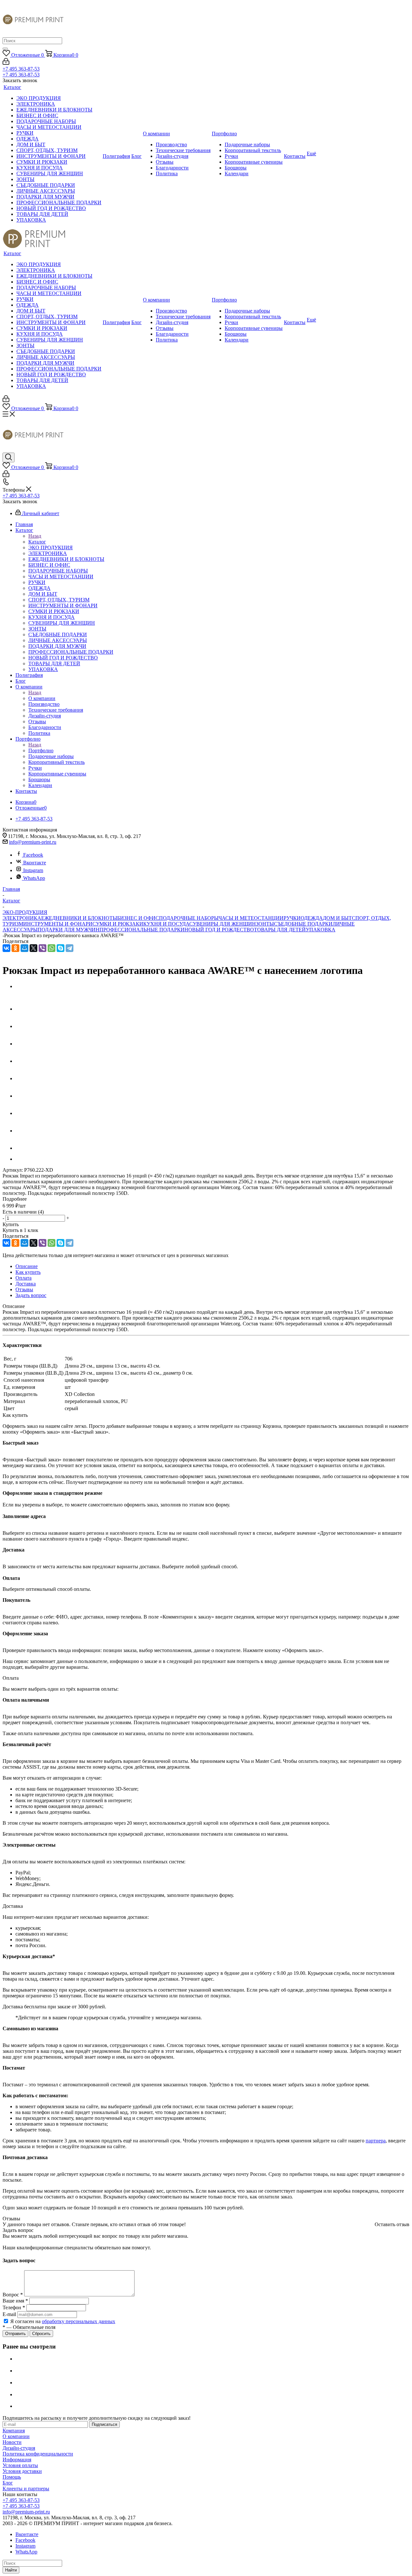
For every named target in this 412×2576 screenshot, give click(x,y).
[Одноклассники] (15, 948)
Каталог (37, 542)
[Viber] (42, 948)
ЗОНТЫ (265, 924)
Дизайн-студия (19, 2448)
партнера (376, 2141)
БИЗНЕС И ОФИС (138, 918)
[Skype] (61, 948)
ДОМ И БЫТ (337, 918)
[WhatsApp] (51, 948)
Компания (14, 2431)
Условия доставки (22, 2471)
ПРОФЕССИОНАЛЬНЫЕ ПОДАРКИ (142, 930)
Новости (12, 2442)
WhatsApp (34, 878)
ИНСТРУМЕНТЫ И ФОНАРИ (58, 924)
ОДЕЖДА (312, 918)
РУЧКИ (292, 918)
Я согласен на (63, 2321)
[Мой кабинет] (6, 63)
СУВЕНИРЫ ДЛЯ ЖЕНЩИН (223, 924)
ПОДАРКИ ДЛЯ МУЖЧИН (69, 930)
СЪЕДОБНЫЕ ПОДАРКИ (303, 924)
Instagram (33, 870)
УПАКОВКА (321, 930)
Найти (11, 2570)
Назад (35, 536)
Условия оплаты (20, 2465)
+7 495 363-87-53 (21, 69)
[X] (33, 948)
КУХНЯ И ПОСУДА (166, 924)
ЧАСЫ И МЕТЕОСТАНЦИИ (251, 918)
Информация (17, 2460)
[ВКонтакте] (6, 948)
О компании (42, 698)
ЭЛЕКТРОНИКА (22, 918)
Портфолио (41, 750)
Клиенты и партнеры (26, 2489)
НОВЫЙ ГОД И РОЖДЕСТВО (219, 930)
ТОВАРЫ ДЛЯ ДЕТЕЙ (280, 930)
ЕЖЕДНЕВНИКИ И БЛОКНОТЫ (79, 918)
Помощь (12, 2477)
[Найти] (5, 49)
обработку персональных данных (79, 2321)
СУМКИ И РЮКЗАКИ (118, 924)
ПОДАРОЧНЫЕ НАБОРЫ (189, 918)
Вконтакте (35, 863)
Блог (8, 2483)
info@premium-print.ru (33, 842)
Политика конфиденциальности (38, 2454)
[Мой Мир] (24, 948)
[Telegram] (70, 948)
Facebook (33, 855)
